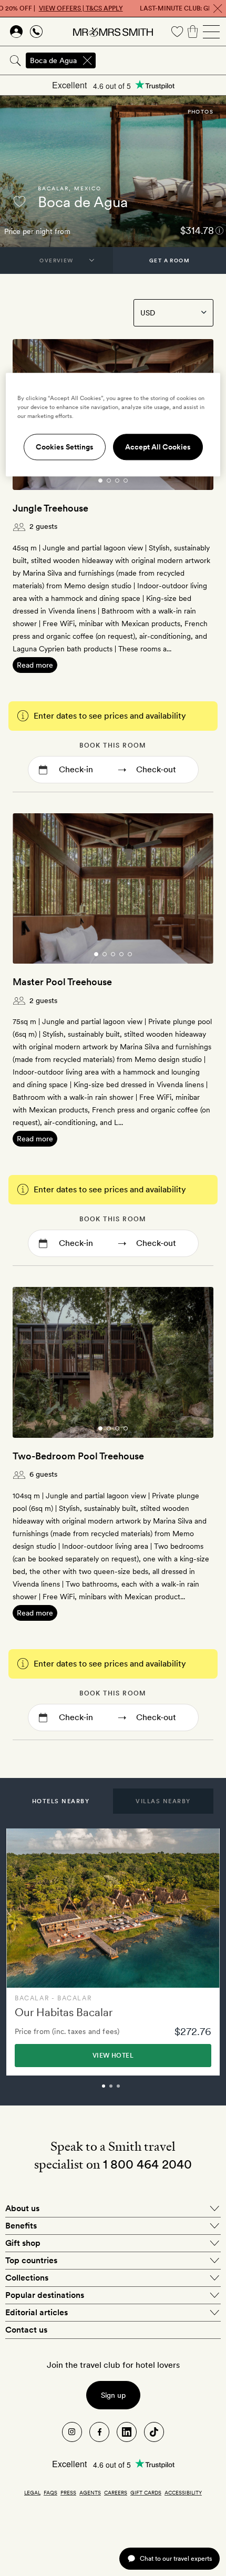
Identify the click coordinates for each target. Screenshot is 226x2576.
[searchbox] (162, 60)
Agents (90, 2492)
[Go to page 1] (100, 481)
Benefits (21, 2226)
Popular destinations (45, 2295)
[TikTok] (154, 2432)
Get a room (169, 260)
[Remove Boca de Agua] (87, 60)
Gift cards (146, 2492)
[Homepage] (113, 32)
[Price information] (219, 230)
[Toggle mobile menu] (211, 32)
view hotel (113, 2056)
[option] (113, 1952)
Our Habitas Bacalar (64, 2012)
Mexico (88, 188)
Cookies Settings (65, 447)
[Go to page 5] (130, 954)
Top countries (31, 2260)
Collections (27, 2278)
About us (22, 2208)
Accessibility (183, 2492)
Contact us (26, 2330)
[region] (113, 425)
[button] (61, 1801)
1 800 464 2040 (147, 2164)
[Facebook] (99, 2432)
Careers (116, 2492)
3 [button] (130, 2091)
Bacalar (53, 188)
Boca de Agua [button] (53, 60)
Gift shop (23, 2243)
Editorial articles (37, 2312)
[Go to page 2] (109, 481)
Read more (35, 665)
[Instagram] (72, 2432)
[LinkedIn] (127, 2432)
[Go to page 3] (117, 481)
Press (68, 2492)
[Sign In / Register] (16, 32)
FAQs (50, 2492)
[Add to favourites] (19, 201)
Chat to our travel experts (176, 2558)
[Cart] (193, 32)
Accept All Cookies (158, 447)
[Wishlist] (177, 32)
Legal (32, 2492)
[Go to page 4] (126, 481)
